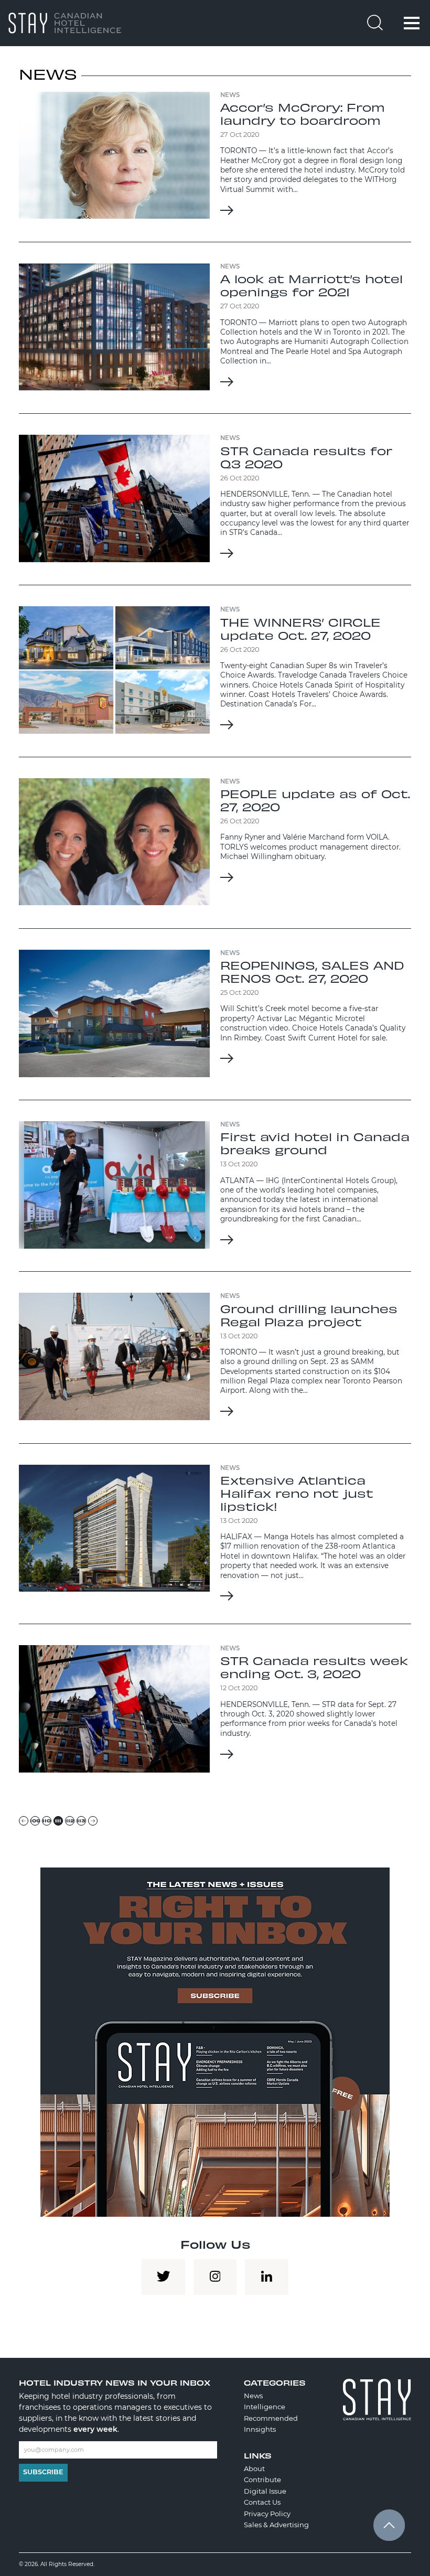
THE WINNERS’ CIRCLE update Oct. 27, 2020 (300, 629)
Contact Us (262, 2502)
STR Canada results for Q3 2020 (306, 457)
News (253, 2396)
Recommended (271, 2418)
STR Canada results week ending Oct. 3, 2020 (314, 1667)
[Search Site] (375, 24)
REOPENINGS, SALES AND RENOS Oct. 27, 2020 (312, 972)
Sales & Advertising (276, 2525)
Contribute (262, 2480)
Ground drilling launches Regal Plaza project (309, 1315)
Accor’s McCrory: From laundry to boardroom (303, 114)
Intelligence (265, 2407)
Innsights (260, 2429)
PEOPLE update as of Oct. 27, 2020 (315, 800)
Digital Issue (265, 2491)
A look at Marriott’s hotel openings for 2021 (311, 285)
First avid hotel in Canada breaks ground (315, 1143)
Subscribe (43, 2472)
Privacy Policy (267, 2514)
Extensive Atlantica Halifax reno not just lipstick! (297, 1493)
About (254, 2468)
